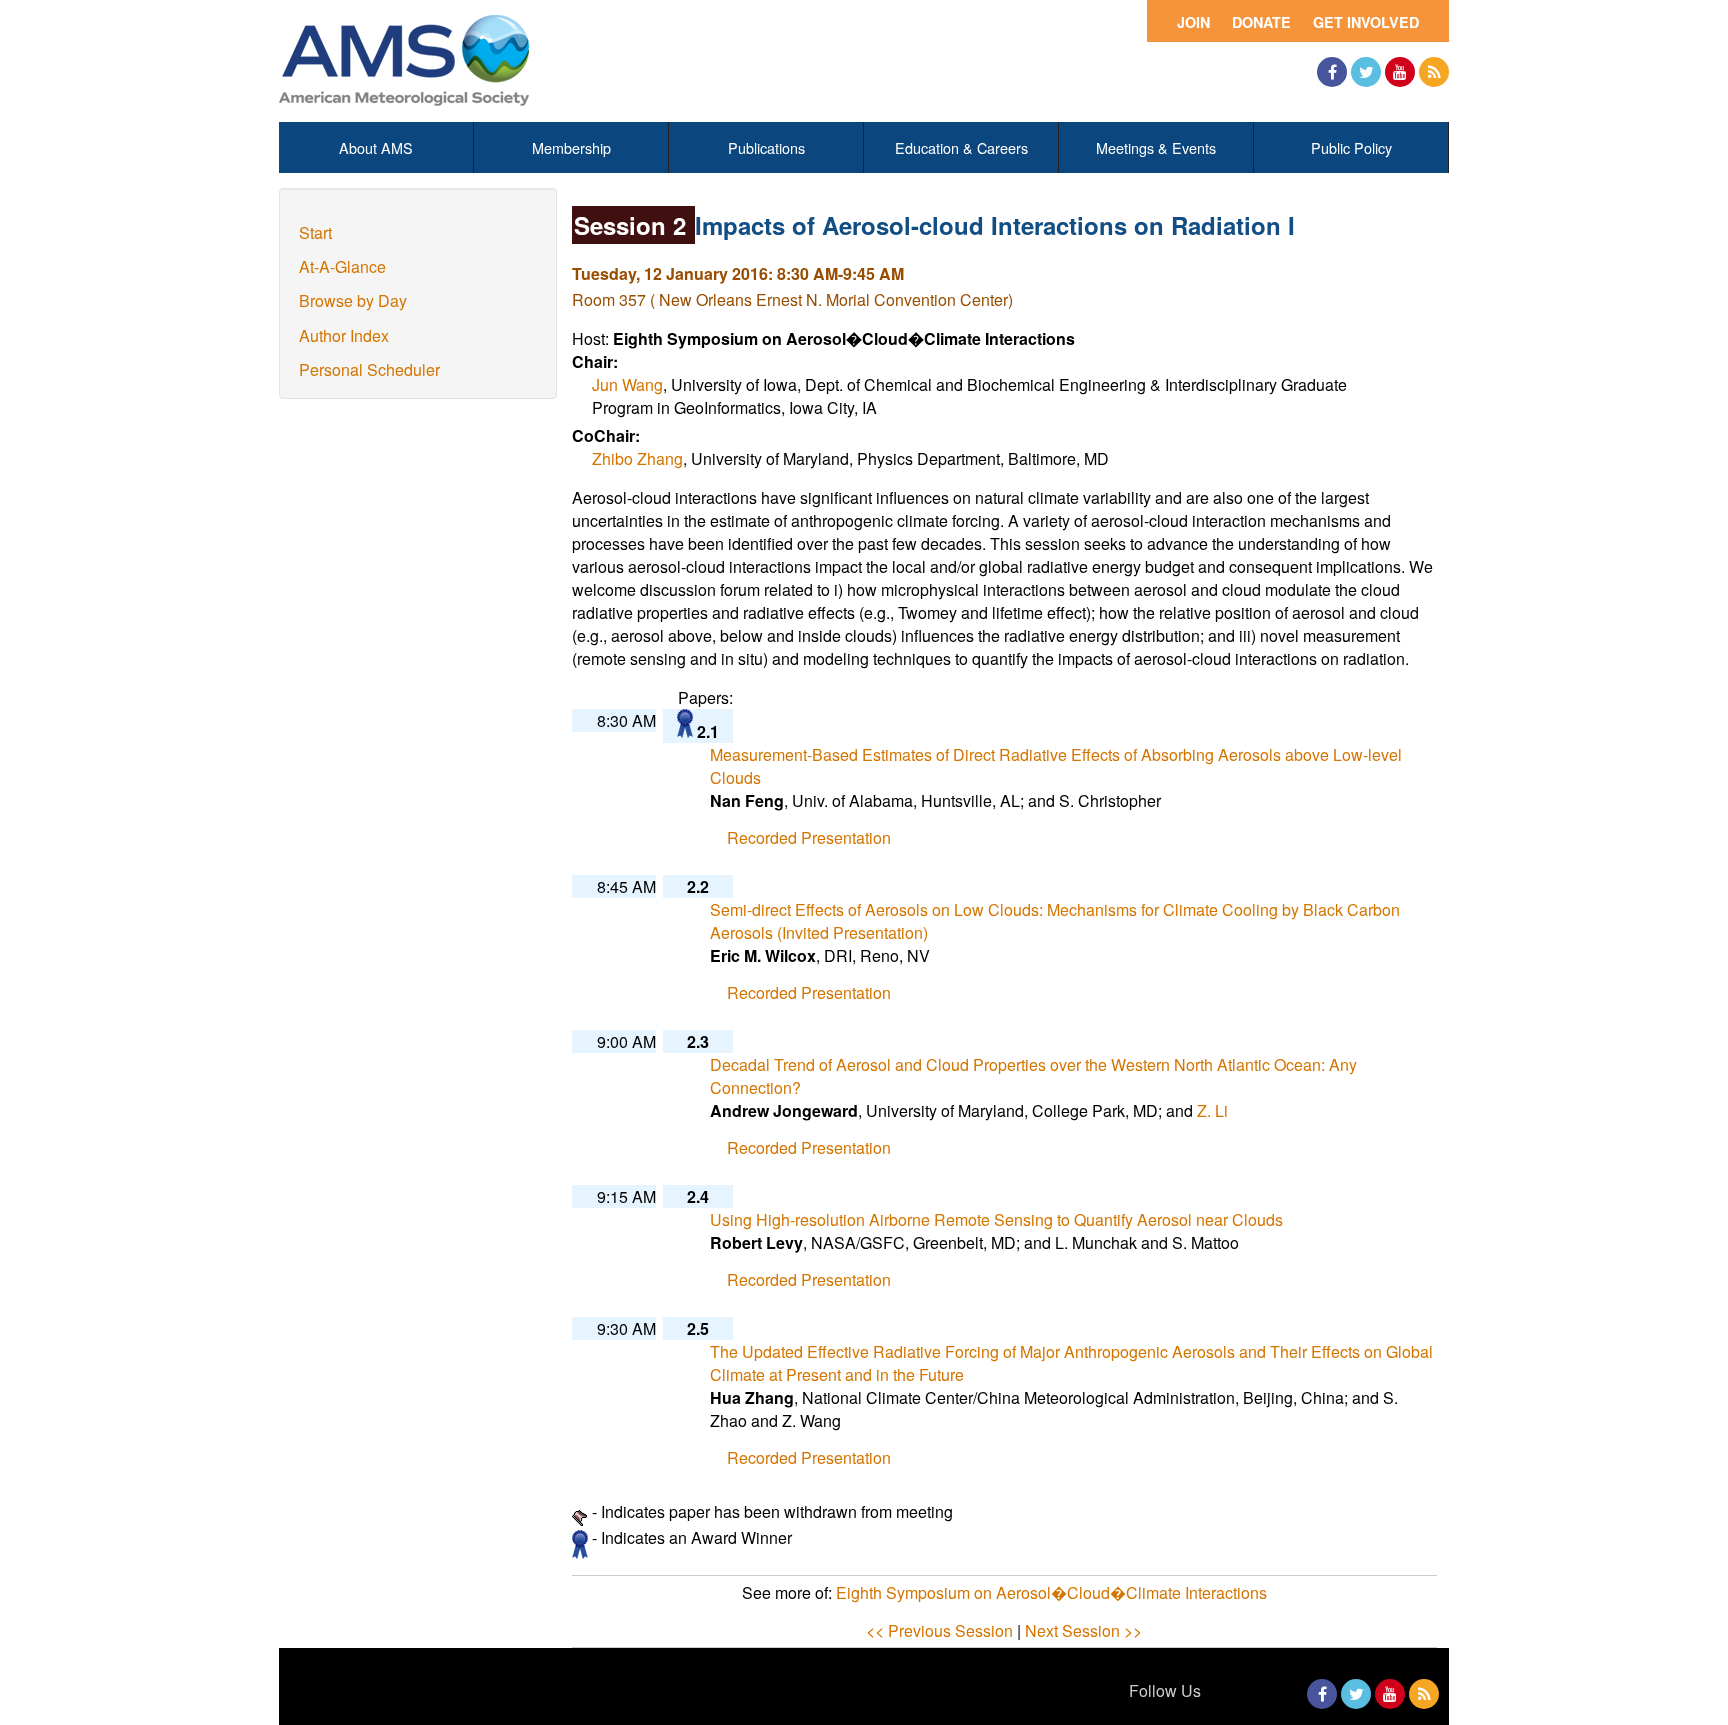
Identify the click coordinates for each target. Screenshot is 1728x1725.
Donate (1261, 22)
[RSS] (1434, 72)
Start (315, 232)
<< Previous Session (939, 1630)
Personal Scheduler (369, 369)
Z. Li (1212, 1110)
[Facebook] (1332, 72)
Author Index (344, 335)
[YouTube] (1400, 72)
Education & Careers (961, 147)
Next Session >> (1083, 1630)
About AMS (376, 147)
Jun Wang (627, 384)
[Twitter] (1366, 72)
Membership (571, 147)
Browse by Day (353, 300)
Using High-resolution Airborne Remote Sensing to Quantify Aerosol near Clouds (996, 1219)
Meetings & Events (1156, 147)
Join (1193, 22)
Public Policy (1351, 147)
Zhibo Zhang (637, 458)
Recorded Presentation (809, 837)
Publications (766, 147)
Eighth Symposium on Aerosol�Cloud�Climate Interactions (1051, 1592)
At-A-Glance (342, 266)
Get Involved (1366, 22)
